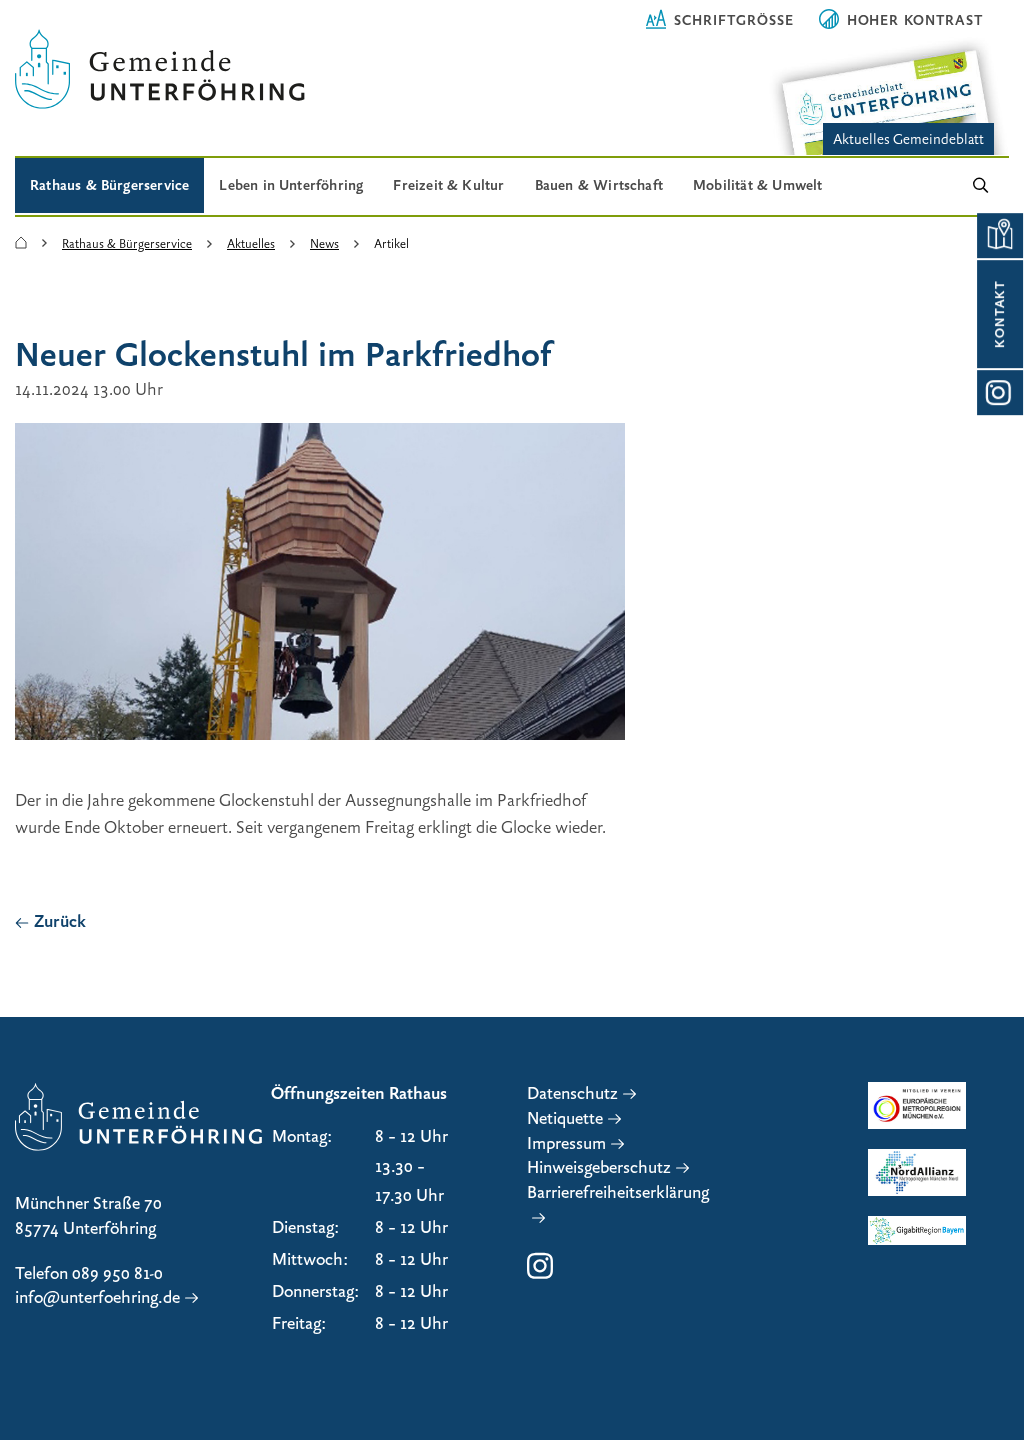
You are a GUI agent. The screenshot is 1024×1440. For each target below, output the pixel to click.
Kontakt (1000, 314)
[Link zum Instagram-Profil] (999, 392)
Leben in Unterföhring (291, 185)
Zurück (60, 921)
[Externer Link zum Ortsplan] (999, 235)
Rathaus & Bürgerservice (109, 185)
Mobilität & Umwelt (757, 185)
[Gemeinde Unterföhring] (21, 244)
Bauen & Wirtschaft (599, 185)
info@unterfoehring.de (97, 1297)
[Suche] (980, 186)
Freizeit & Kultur (448, 185)
